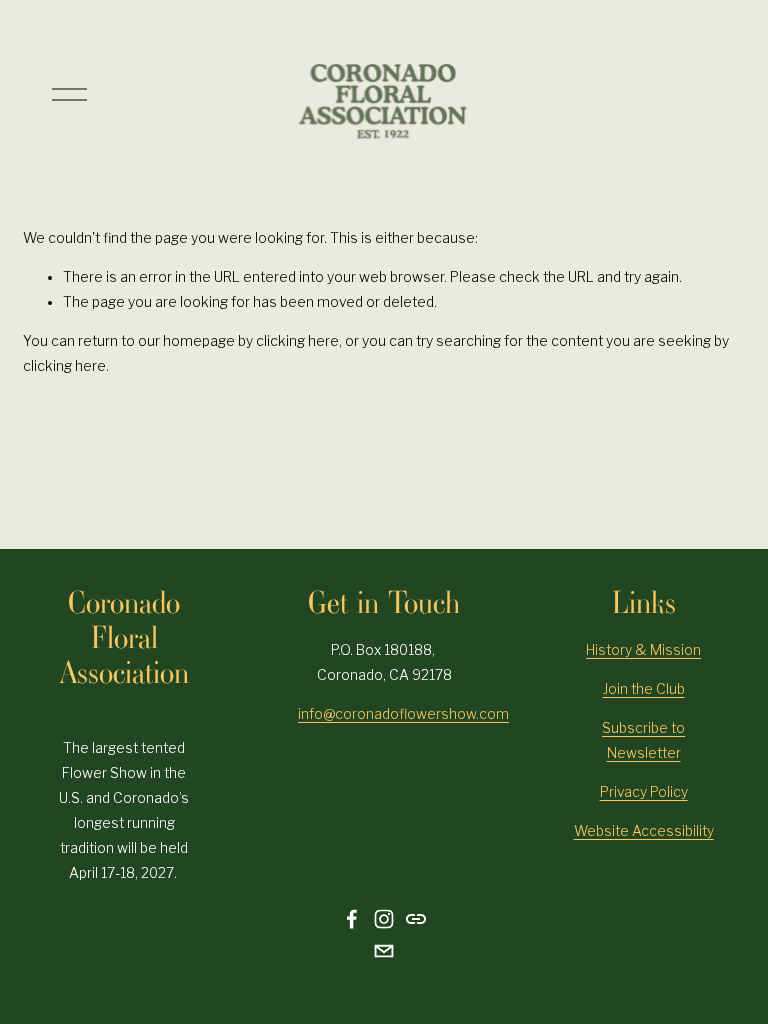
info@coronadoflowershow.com (403, 714)
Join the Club (644, 689)
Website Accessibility (644, 831)
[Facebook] (352, 919)
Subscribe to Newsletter (643, 740)
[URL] (416, 919)
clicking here (297, 341)
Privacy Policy (644, 792)
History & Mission (643, 650)
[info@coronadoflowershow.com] (384, 951)
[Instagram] (384, 919)
